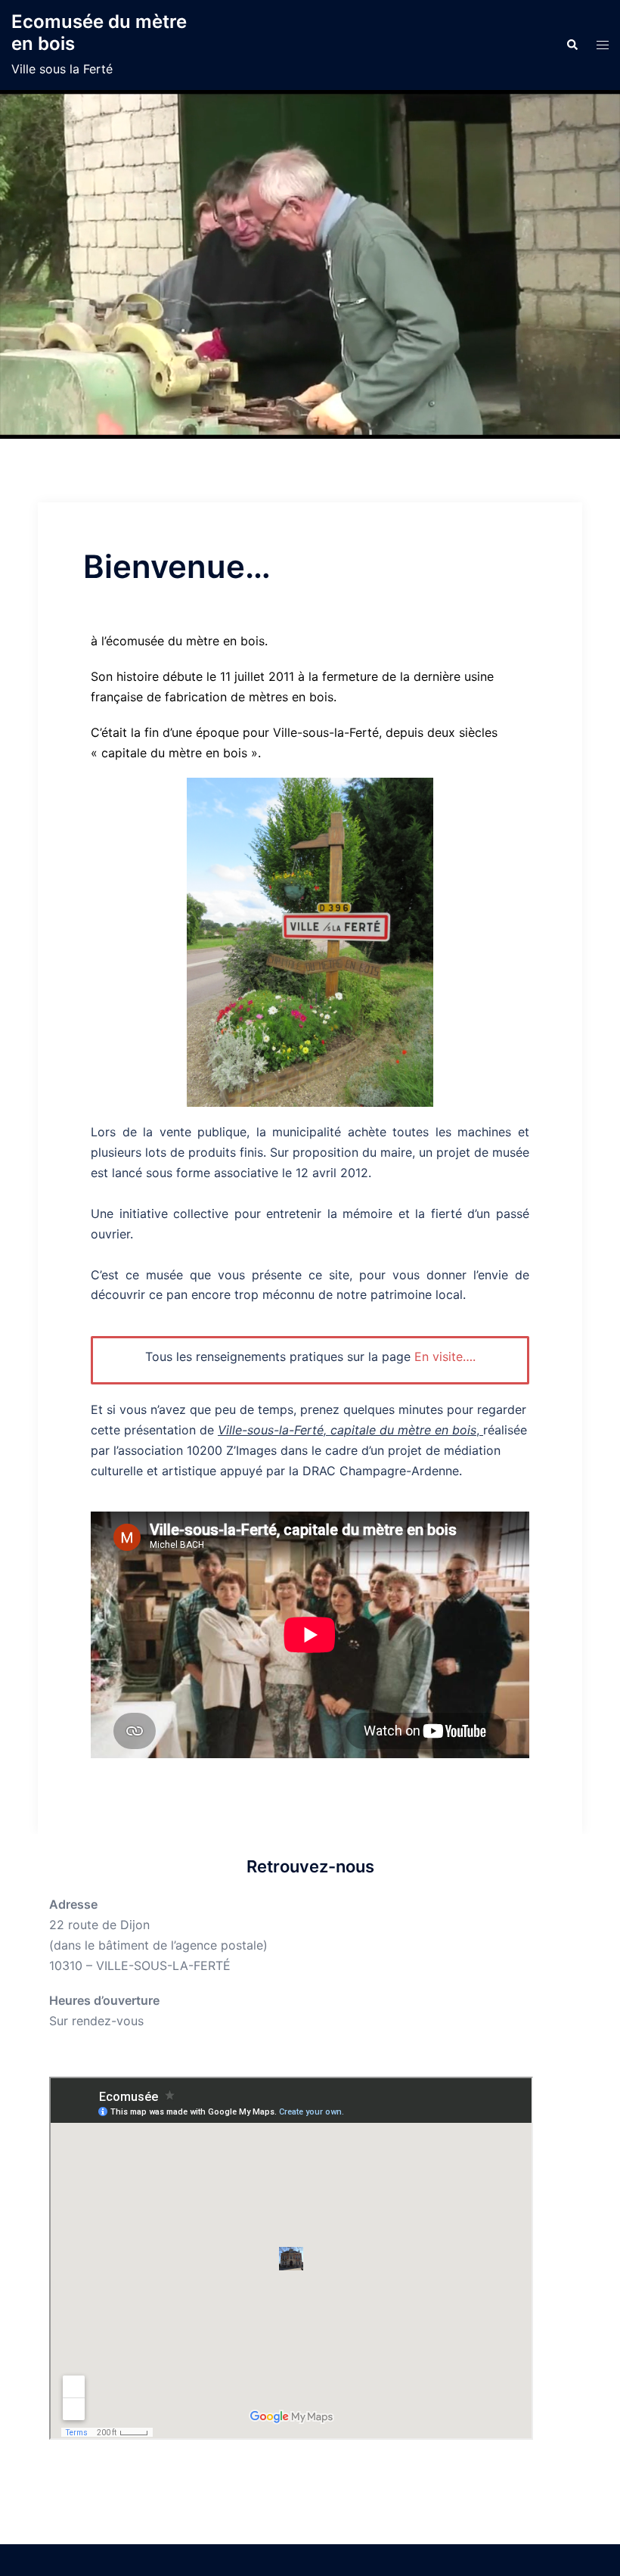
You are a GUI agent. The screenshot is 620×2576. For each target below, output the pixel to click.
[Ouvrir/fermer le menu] (603, 45)
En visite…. (445, 1356)
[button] (572, 45)
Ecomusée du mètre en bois (99, 33)
